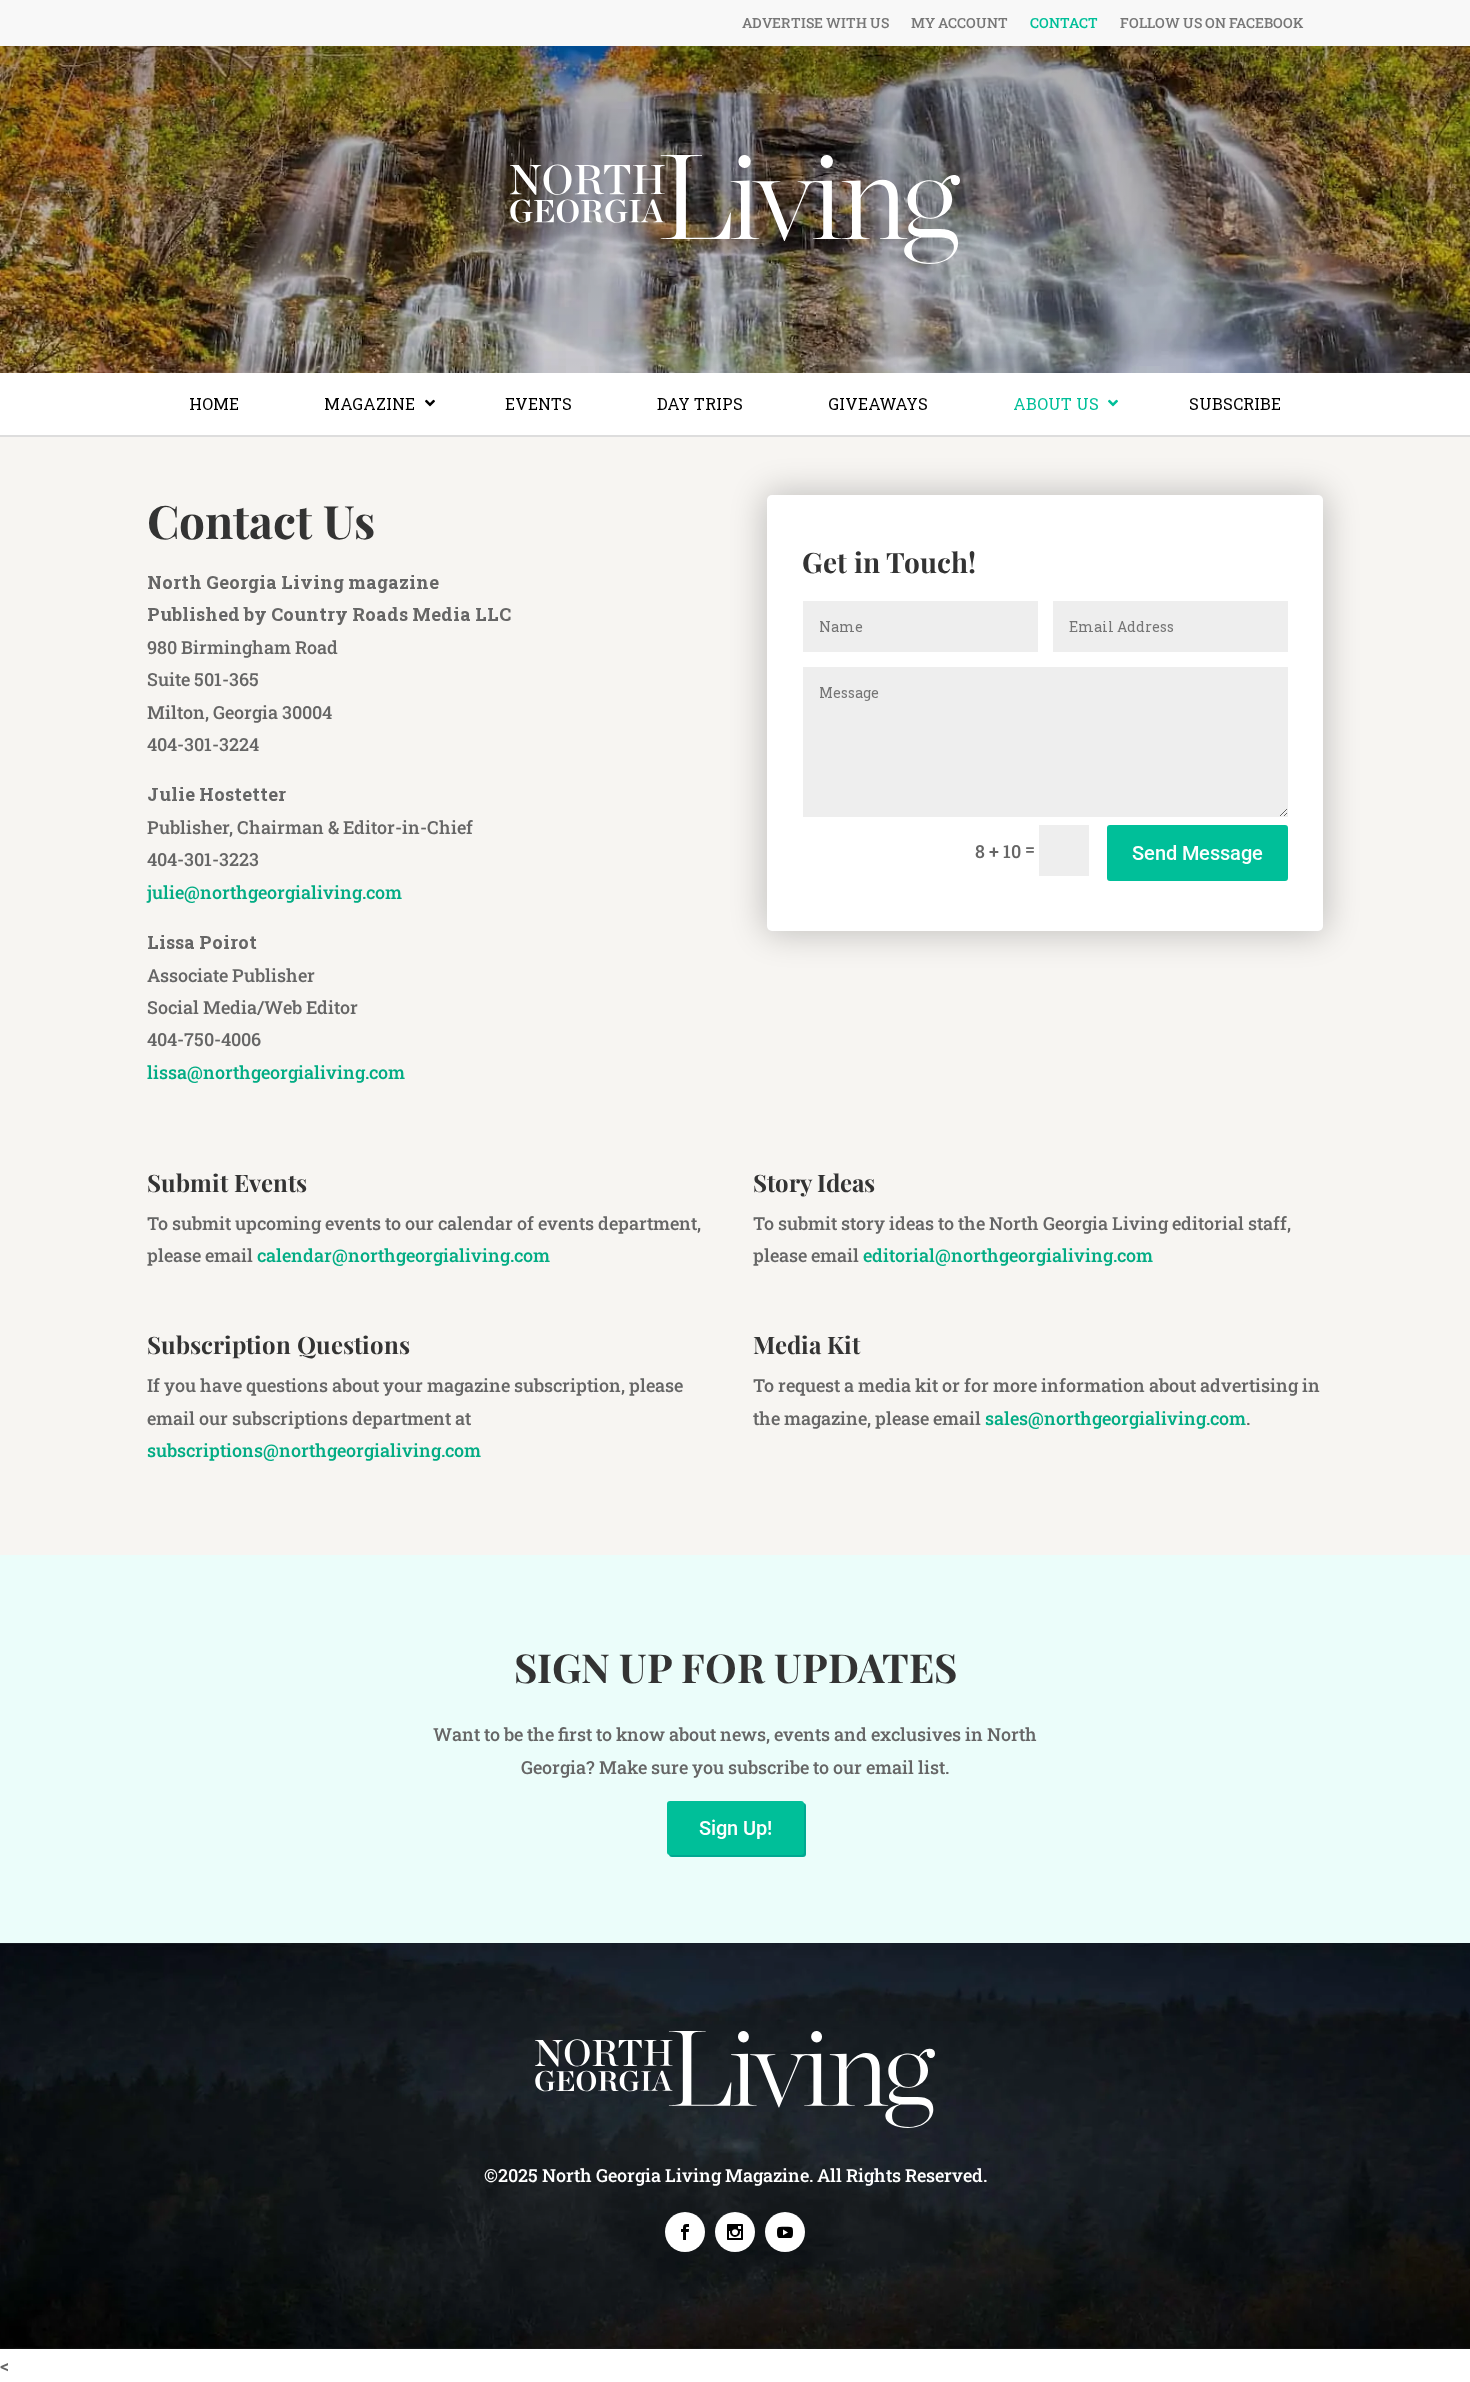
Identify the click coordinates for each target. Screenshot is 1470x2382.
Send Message (1197, 853)
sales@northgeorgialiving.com (1115, 1418)
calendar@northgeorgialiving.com (403, 1255)
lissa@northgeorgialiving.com (276, 1072)
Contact (1064, 24)
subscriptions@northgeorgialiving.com (314, 1450)
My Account (959, 24)
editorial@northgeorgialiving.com (1008, 1255)
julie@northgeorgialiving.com (274, 892)
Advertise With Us (815, 24)
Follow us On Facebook (1211, 24)
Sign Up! (735, 1828)
